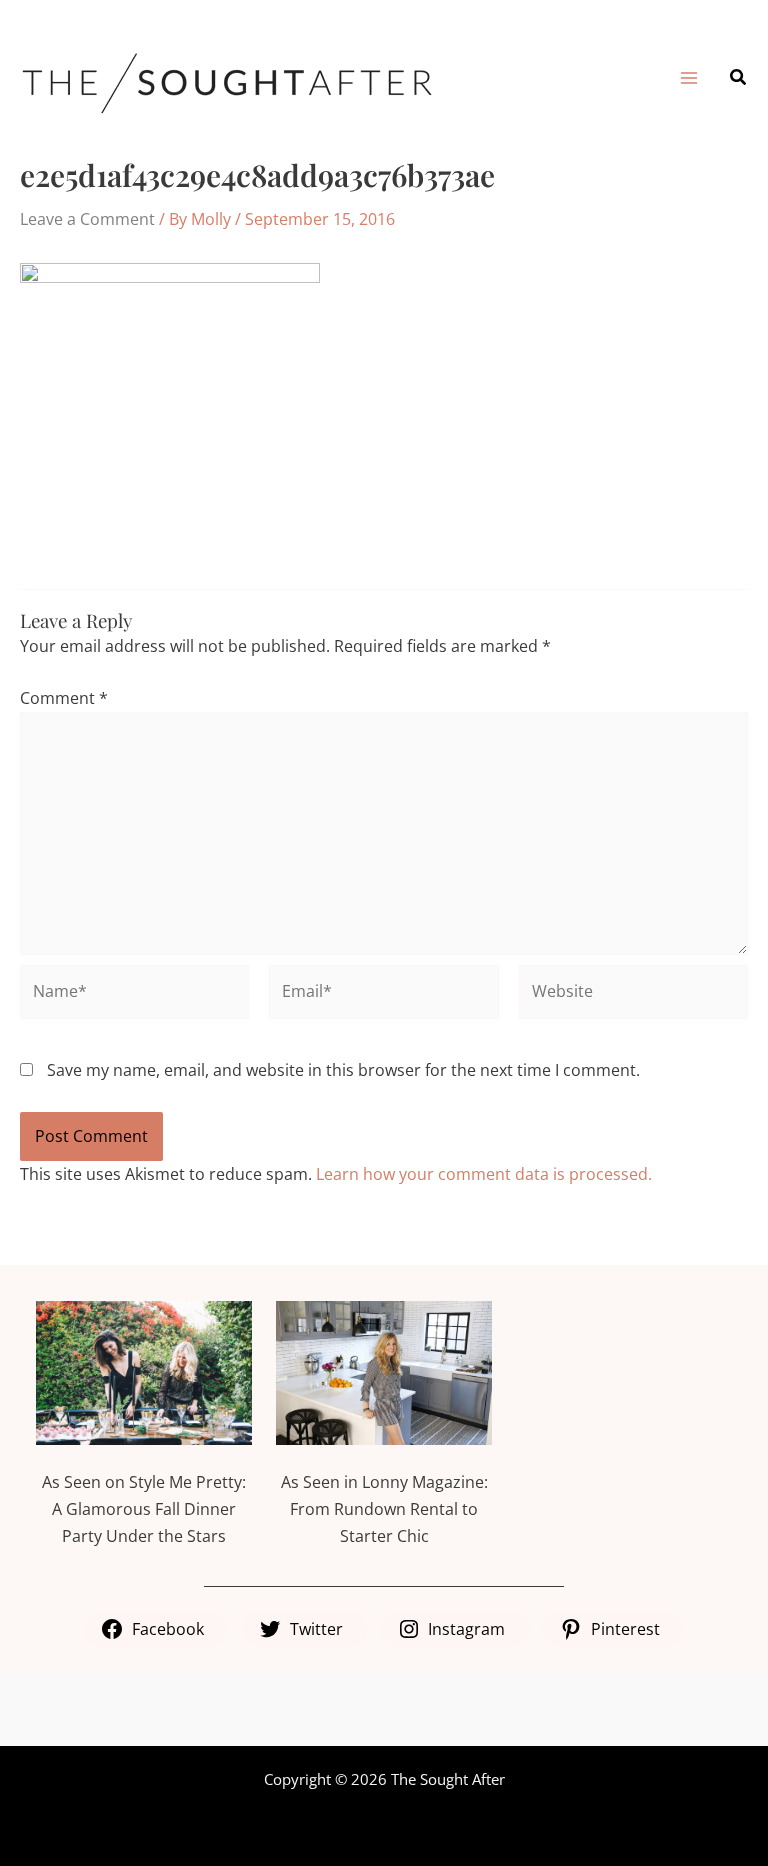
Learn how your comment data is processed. (484, 1174)
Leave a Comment (87, 219)
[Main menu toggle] (688, 78)
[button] (739, 78)
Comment (64, 698)
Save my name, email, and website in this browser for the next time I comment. (343, 1070)
